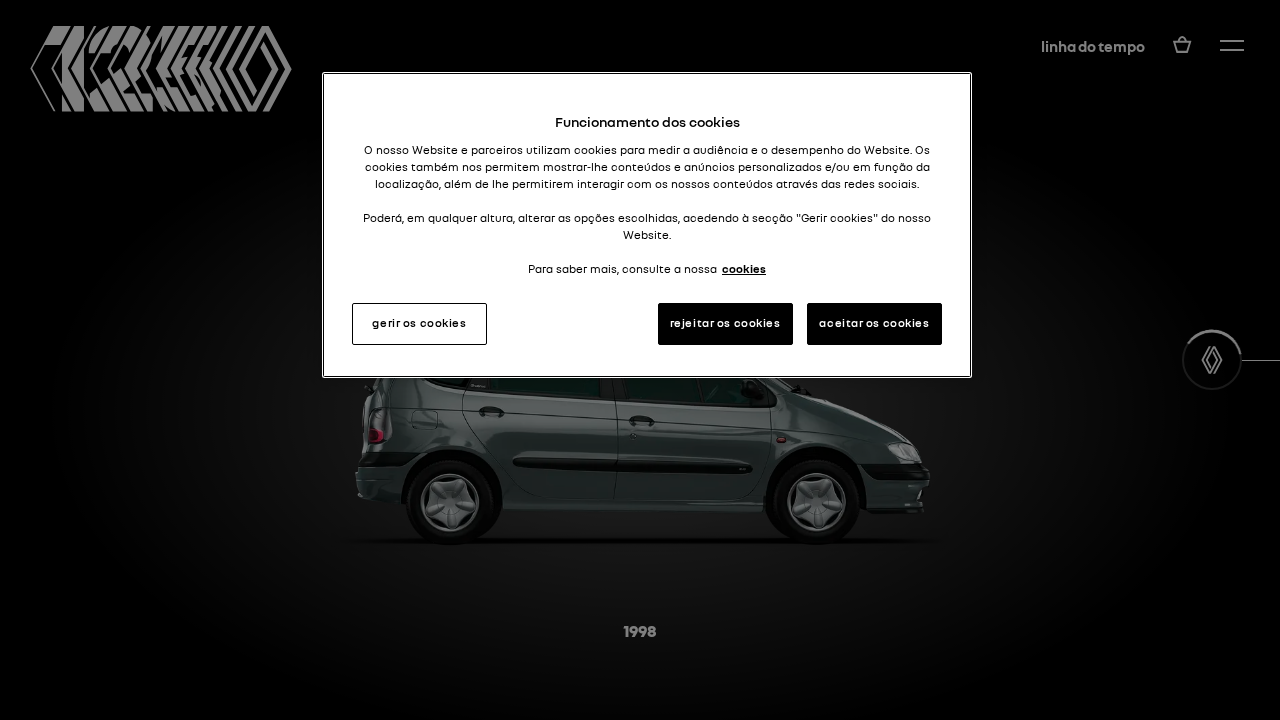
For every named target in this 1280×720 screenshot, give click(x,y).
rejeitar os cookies (725, 323)
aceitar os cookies (874, 323)
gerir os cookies (419, 323)
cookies (744, 269)
